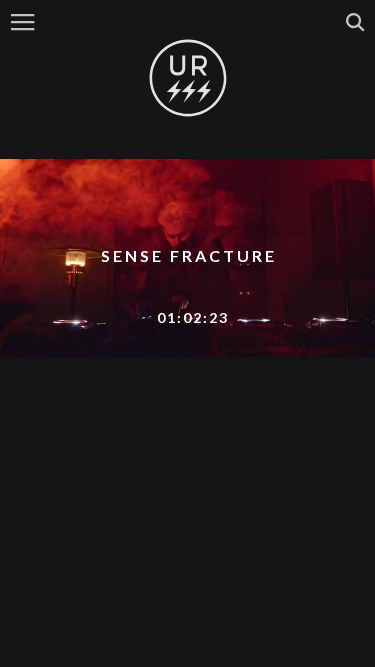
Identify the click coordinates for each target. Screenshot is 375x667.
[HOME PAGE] (188, 79)
